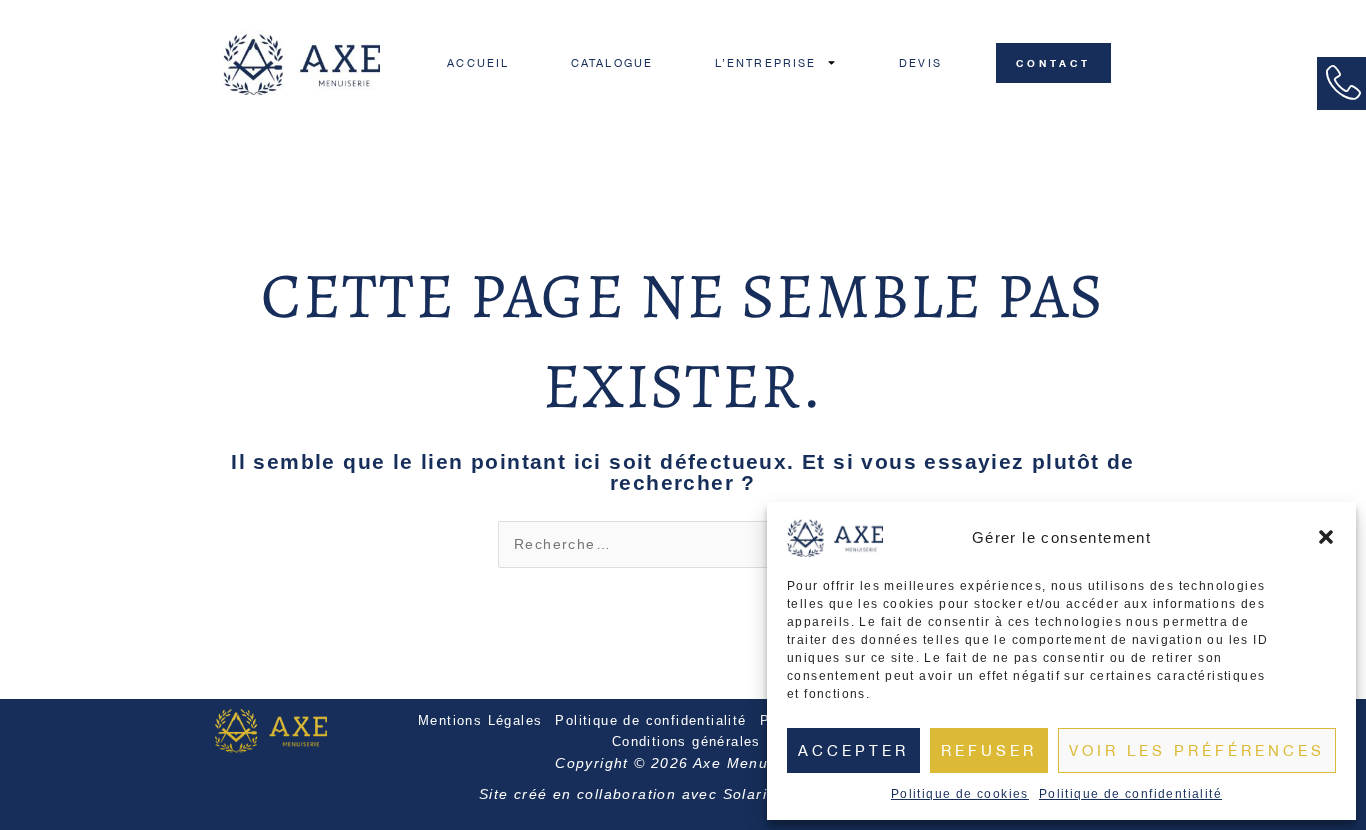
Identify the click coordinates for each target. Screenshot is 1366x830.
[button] (1326, 537)
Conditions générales (686, 741)
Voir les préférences (1197, 750)
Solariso (754, 794)
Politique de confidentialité (1130, 794)
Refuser (989, 750)
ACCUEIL (478, 63)
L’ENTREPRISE (765, 63)
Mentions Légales (480, 720)
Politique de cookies (960, 794)
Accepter (853, 750)
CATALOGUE (612, 63)
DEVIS (920, 63)
